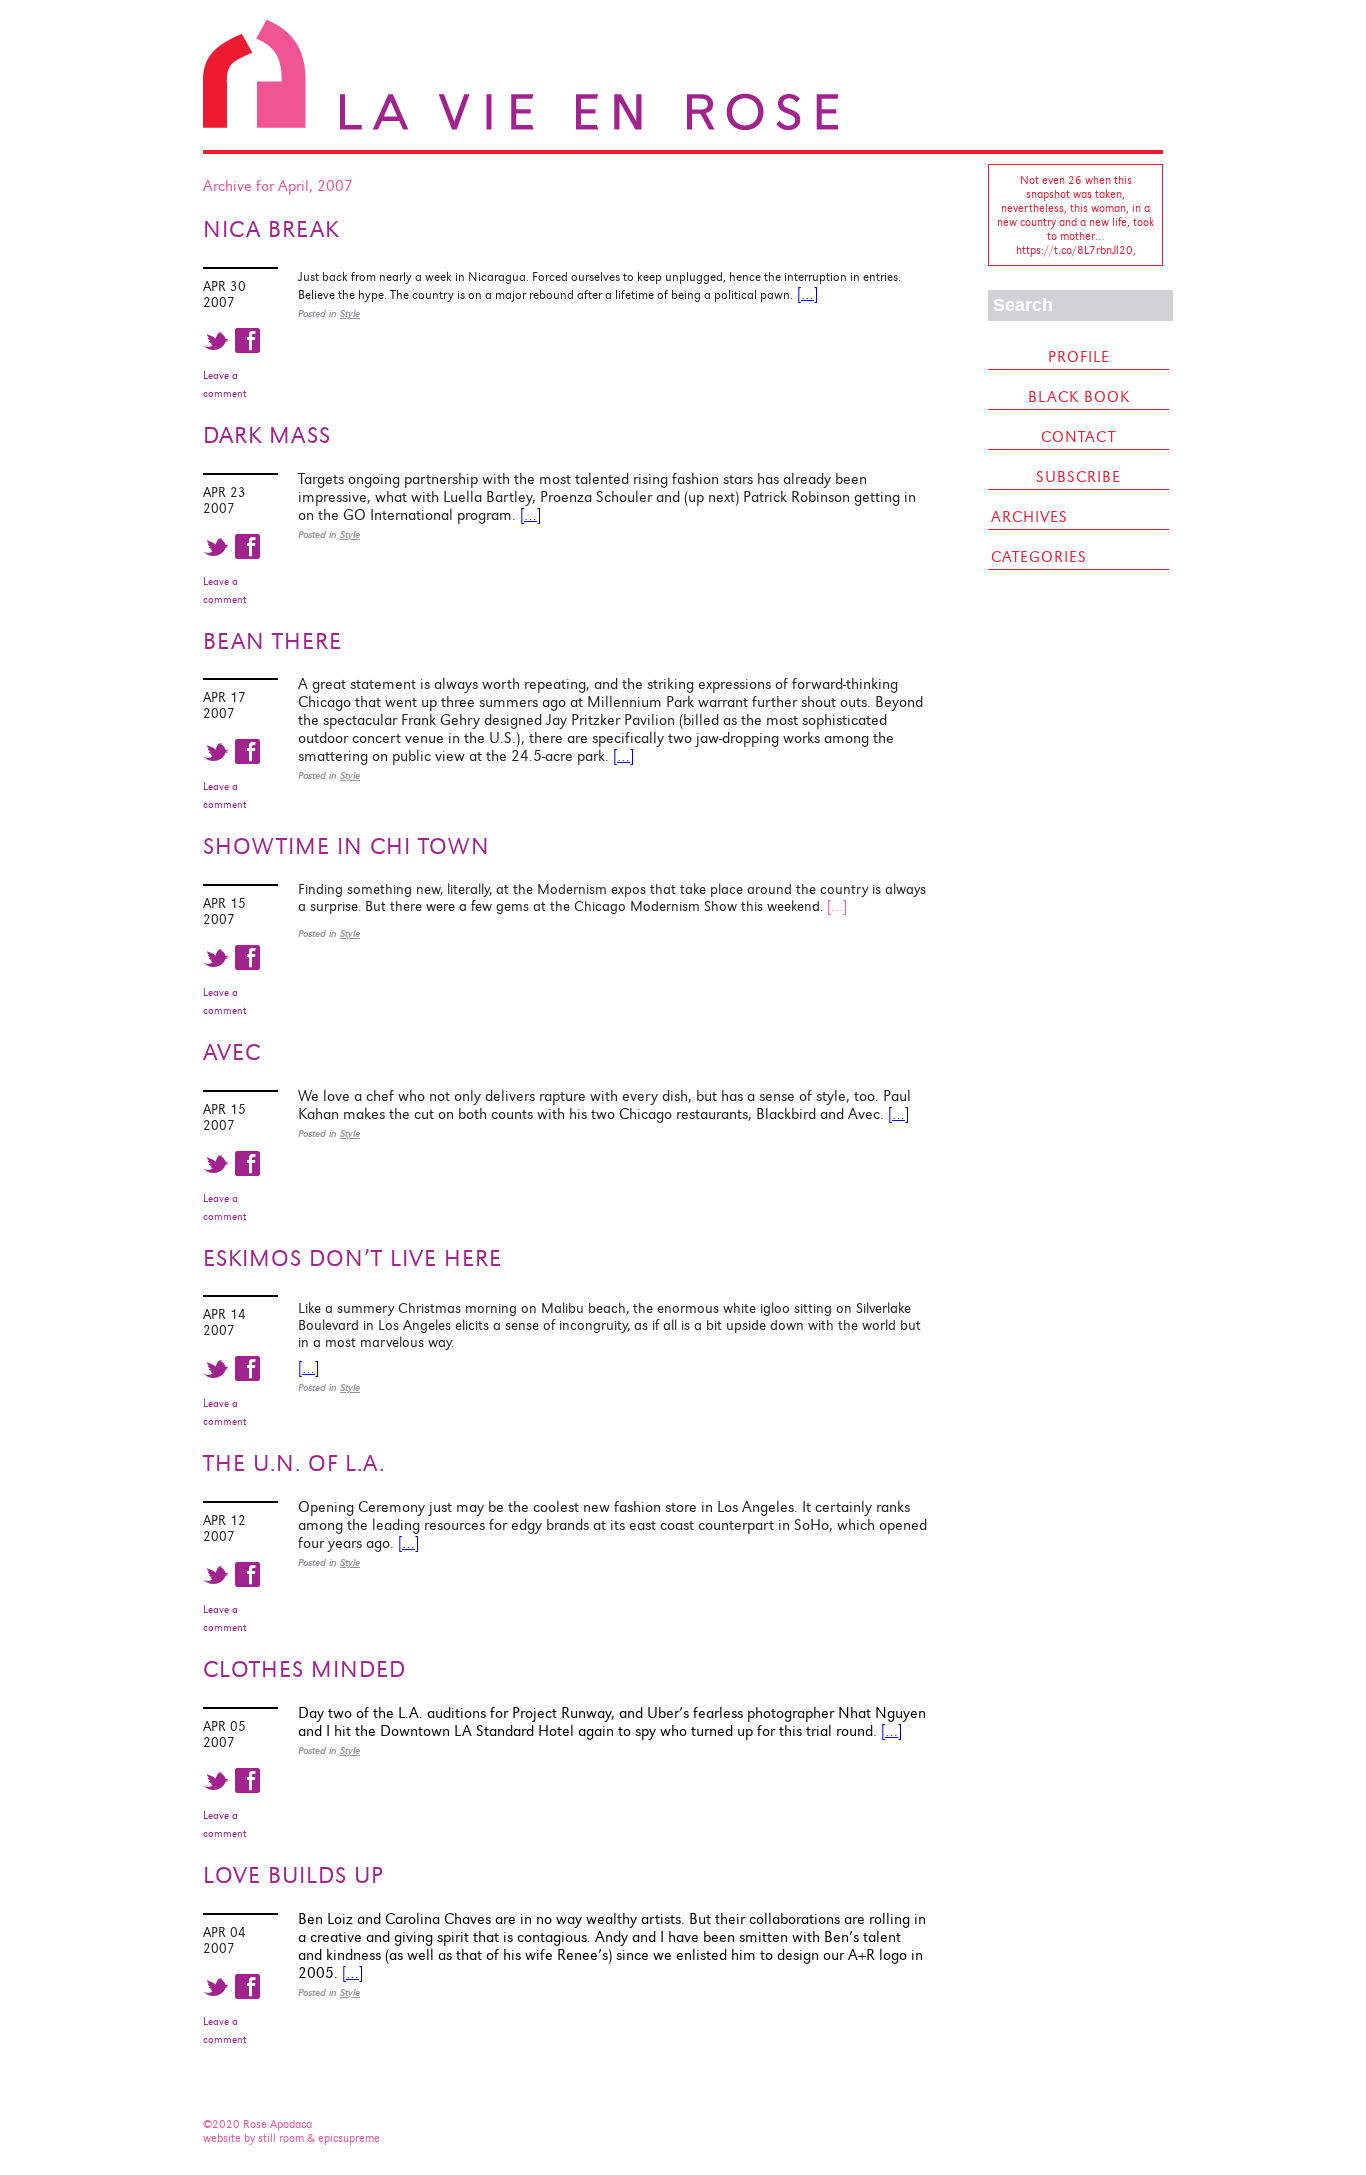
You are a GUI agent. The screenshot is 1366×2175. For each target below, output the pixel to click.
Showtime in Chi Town (346, 846)
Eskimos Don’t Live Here (352, 1258)
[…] (807, 294)
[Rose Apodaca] (520, 126)
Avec (232, 1052)
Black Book (1079, 397)
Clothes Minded (304, 1669)
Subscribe (1078, 477)
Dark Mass (267, 435)
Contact (1078, 437)
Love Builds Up (293, 1875)
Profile (1079, 357)
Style (350, 313)
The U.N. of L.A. (294, 1463)
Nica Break (271, 229)
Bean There (272, 641)
